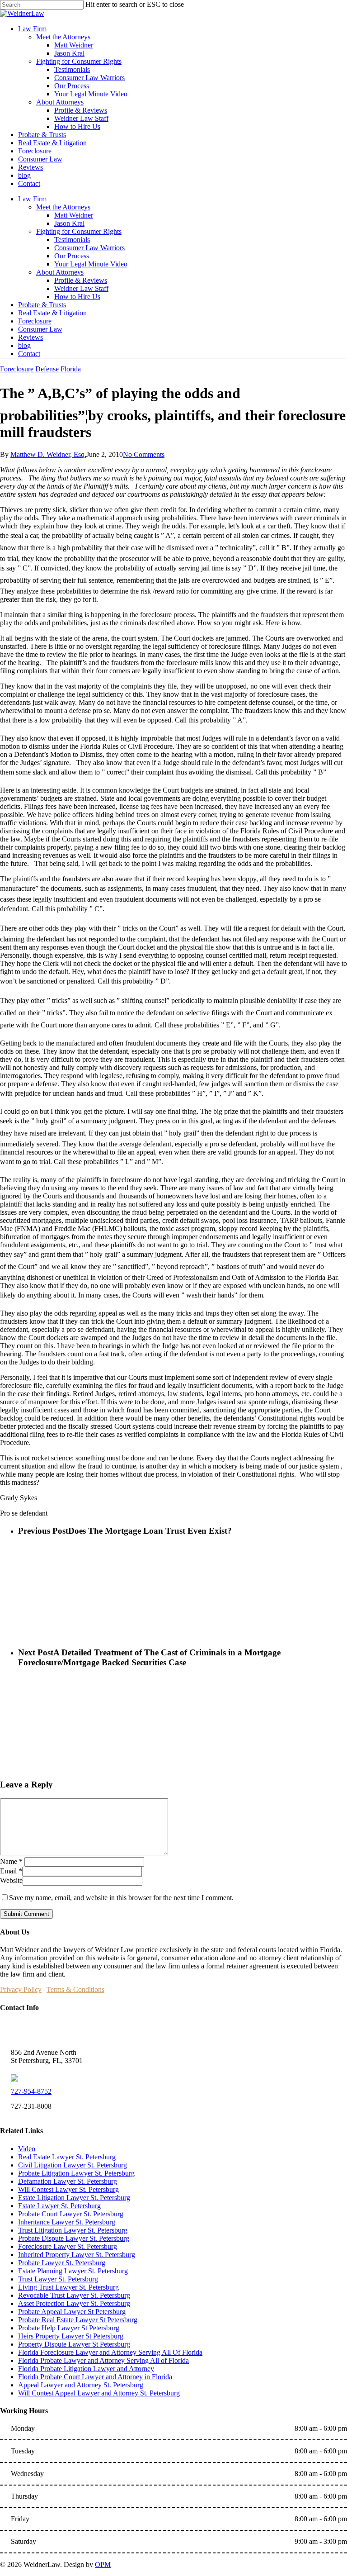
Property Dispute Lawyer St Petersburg (74, 2344)
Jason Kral (69, 223)
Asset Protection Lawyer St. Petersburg (74, 2303)
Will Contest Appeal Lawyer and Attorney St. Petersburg (99, 2393)
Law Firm (32, 199)
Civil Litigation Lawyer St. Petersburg (73, 2165)
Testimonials (72, 240)
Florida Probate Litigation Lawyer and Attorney (86, 2369)
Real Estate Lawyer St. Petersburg (67, 2157)
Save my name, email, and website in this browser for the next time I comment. (121, 1898)
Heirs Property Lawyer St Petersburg (71, 2336)
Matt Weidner (74, 215)
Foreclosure (35, 321)
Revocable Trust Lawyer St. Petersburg (74, 2295)
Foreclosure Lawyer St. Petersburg (68, 2246)
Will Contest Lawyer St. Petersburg (68, 2189)
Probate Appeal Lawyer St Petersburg (72, 2312)
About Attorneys (60, 272)
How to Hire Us (77, 297)
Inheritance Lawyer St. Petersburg (67, 2222)
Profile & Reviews (81, 280)
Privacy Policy (21, 1989)
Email (11, 1871)
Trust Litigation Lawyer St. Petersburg (73, 2230)
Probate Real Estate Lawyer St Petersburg (78, 2320)
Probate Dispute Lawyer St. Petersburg (74, 2238)
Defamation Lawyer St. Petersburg (68, 2181)
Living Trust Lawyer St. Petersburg (68, 2287)
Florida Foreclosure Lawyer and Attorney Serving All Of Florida (110, 2352)
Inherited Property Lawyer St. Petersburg (77, 2255)
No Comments (144, 454)
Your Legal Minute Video (91, 264)
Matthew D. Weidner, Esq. (48, 454)
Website (11, 1880)
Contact (29, 354)
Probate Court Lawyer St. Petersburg (71, 2214)
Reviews (30, 337)
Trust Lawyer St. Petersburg (58, 2279)
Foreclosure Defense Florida (40, 369)
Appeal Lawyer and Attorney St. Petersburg (81, 2385)
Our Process (72, 256)
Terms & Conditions (75, 1989)
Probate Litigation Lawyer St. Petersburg (76, 2173)
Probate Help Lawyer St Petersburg (69, 2328)
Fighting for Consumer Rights (79, 231)
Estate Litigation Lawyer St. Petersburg (74, 2198)
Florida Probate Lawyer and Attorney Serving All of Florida (103, 2360)
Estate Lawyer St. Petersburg (59, 2206)
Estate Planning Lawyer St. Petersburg (73, 2271)
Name (11, 1861)
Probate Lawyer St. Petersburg (62, 2263)
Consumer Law (40, 329)
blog (24, 345)
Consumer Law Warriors (89, 248)
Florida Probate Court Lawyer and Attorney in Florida (95, 2377)
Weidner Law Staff (81, 288)
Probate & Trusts (42, 305)
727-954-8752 (31, 2091)
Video (27, 2149)
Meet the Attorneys (63, 207)
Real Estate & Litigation (52, 313)
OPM (103, 2564)
